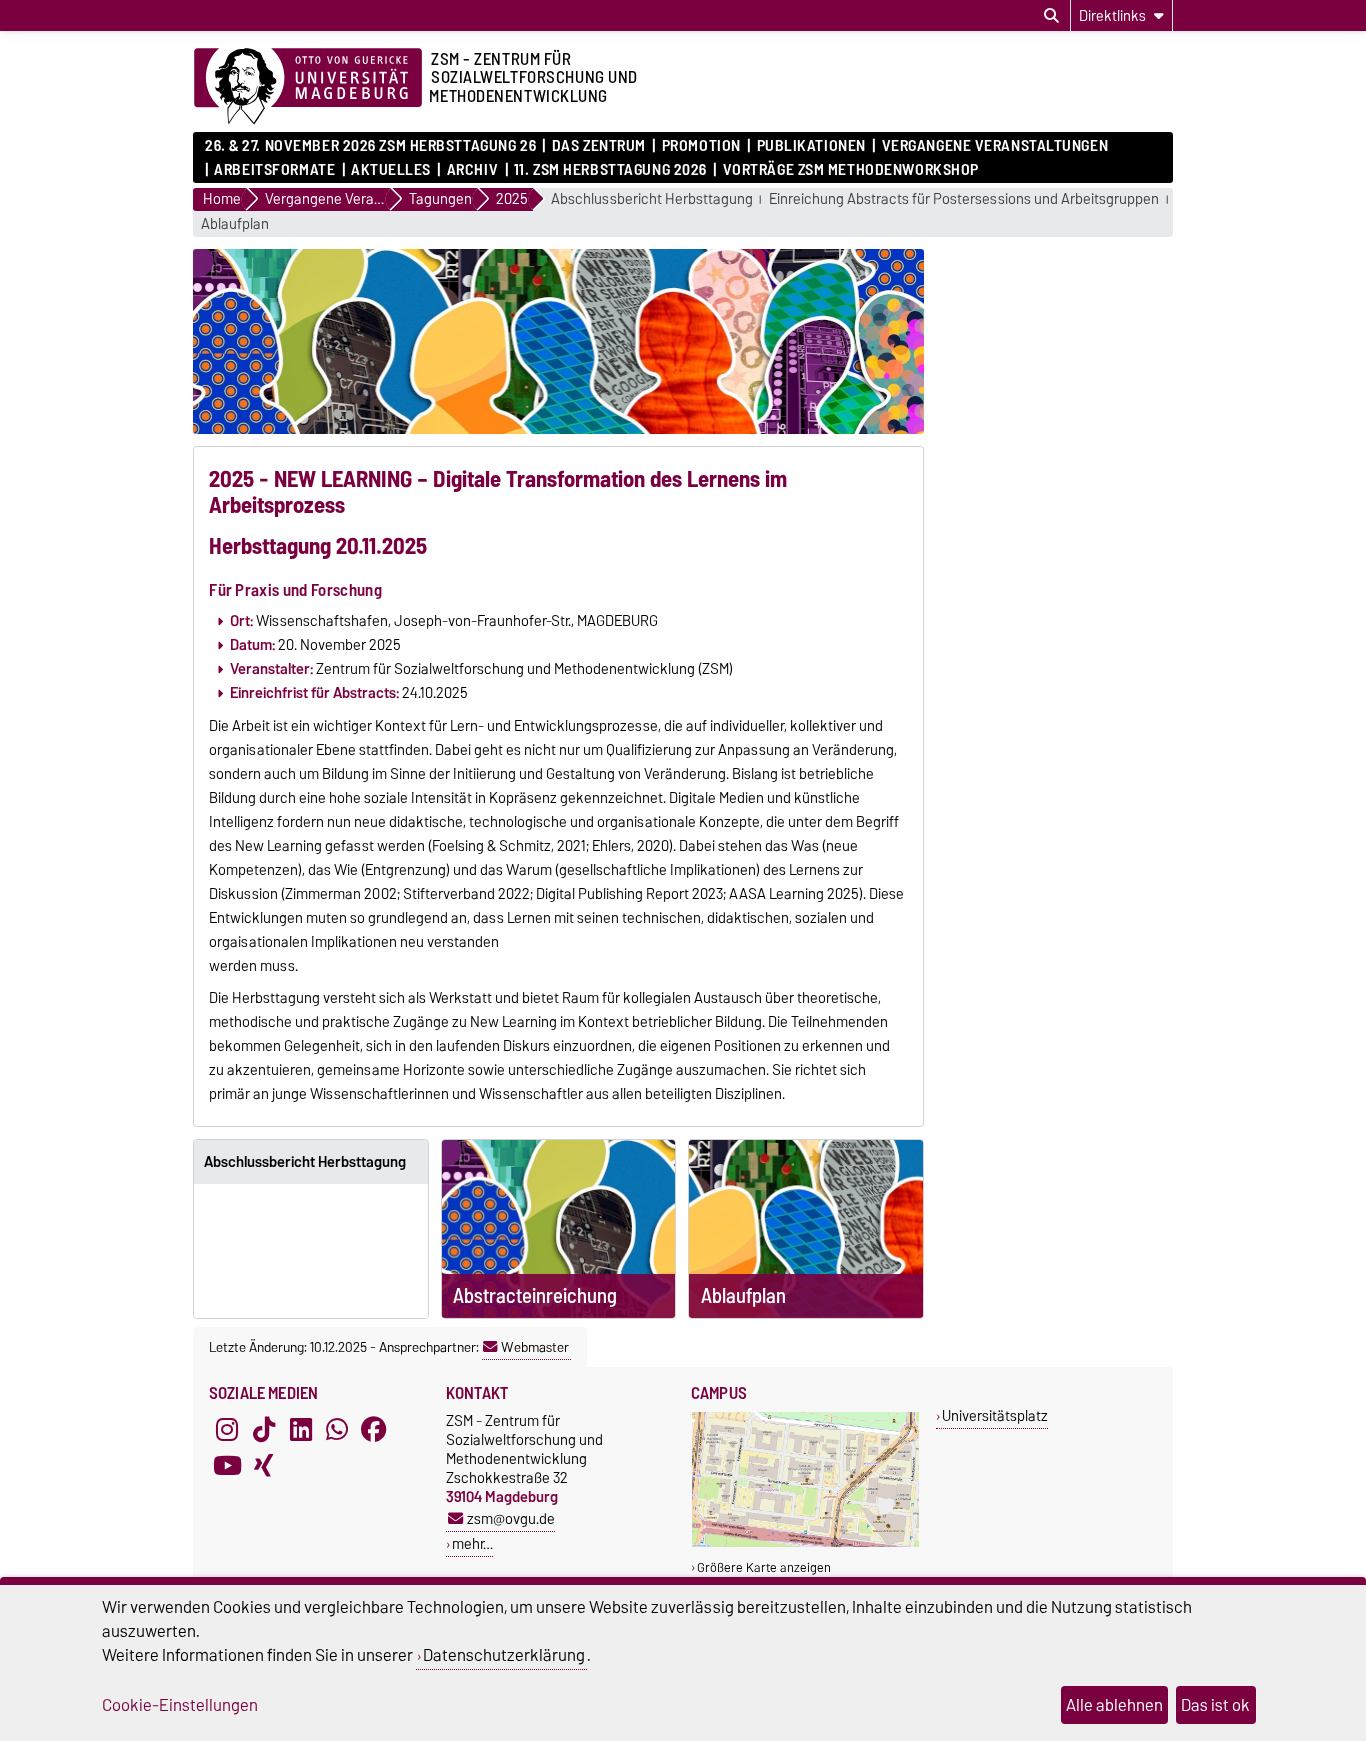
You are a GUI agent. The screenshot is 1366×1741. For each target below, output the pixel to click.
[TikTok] (264, 1429)
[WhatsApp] (337, 1429)
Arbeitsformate (274, 170)
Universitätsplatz (995, 1415)
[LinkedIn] (301, 1429)
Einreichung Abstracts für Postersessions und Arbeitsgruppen (964, 199)
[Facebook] (374, 1429)
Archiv (472, 170)
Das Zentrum (599, 146)
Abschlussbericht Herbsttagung (652, 199)
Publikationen (811, 146)
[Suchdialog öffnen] (1051, 16)
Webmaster (535, 1347)
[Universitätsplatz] (805, 1542)
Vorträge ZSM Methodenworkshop (851, 170)
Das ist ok (1215, 1705)
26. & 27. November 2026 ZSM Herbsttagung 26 (370, 146)
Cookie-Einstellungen (180, 1705)
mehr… (472, 1543)
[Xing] (264, 1465)
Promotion (701, 146)
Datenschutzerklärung (504, 1655)
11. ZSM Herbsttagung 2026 (610, 170)
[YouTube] (227, 1465)
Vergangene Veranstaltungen (995, 146)
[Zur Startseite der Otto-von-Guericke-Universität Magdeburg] (308, 87)
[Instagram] (227, 1429)
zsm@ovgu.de (511, 1518)
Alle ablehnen (1114, 1705)
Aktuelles (391, 170)
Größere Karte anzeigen (764, 1567)
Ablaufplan (235, 224)
